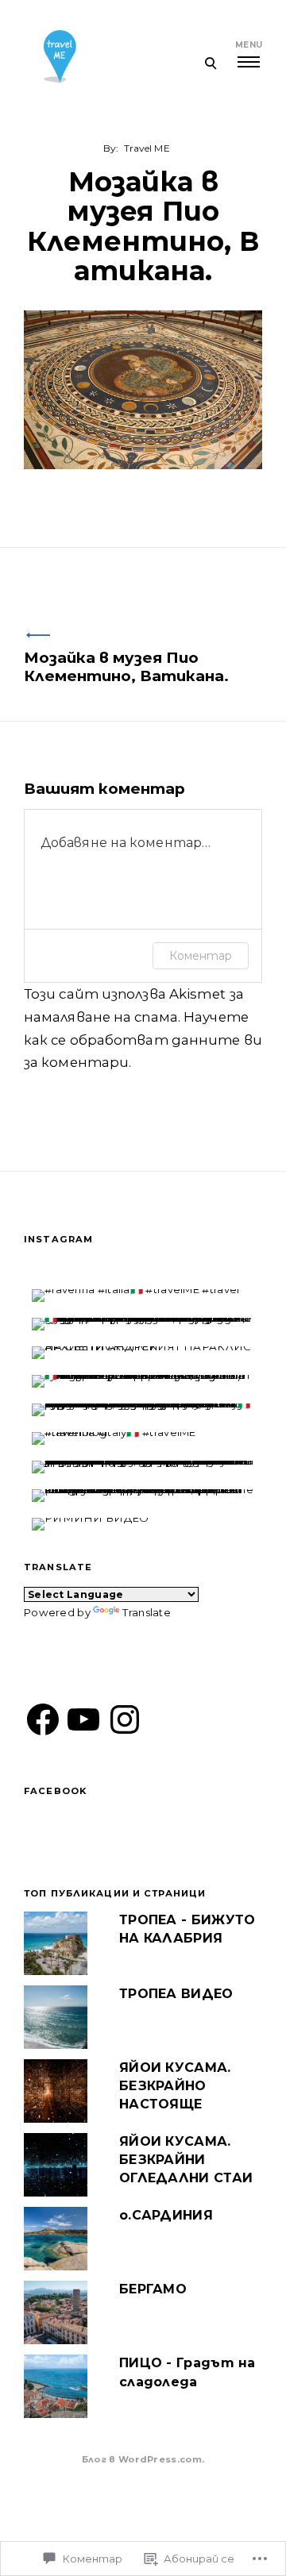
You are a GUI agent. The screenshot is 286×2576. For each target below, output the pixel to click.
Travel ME (147, 148)
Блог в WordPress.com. (143, 2459)
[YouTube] (83, 1719)
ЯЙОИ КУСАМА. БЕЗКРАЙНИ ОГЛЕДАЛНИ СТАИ (186, 2160)
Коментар (201, 956)
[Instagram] (125, 1719)
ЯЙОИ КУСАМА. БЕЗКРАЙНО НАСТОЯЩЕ (175, 2086)
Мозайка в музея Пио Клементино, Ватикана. (126, 667)
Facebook (55, 1791)
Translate (147, 1612)
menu (249, 45)
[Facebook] (43, 1719)
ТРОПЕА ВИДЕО (176, 1994)
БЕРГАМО (153, 2289)
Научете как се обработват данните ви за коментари (143, 1040)
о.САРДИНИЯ (166, 2215)
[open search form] (210, 63)
